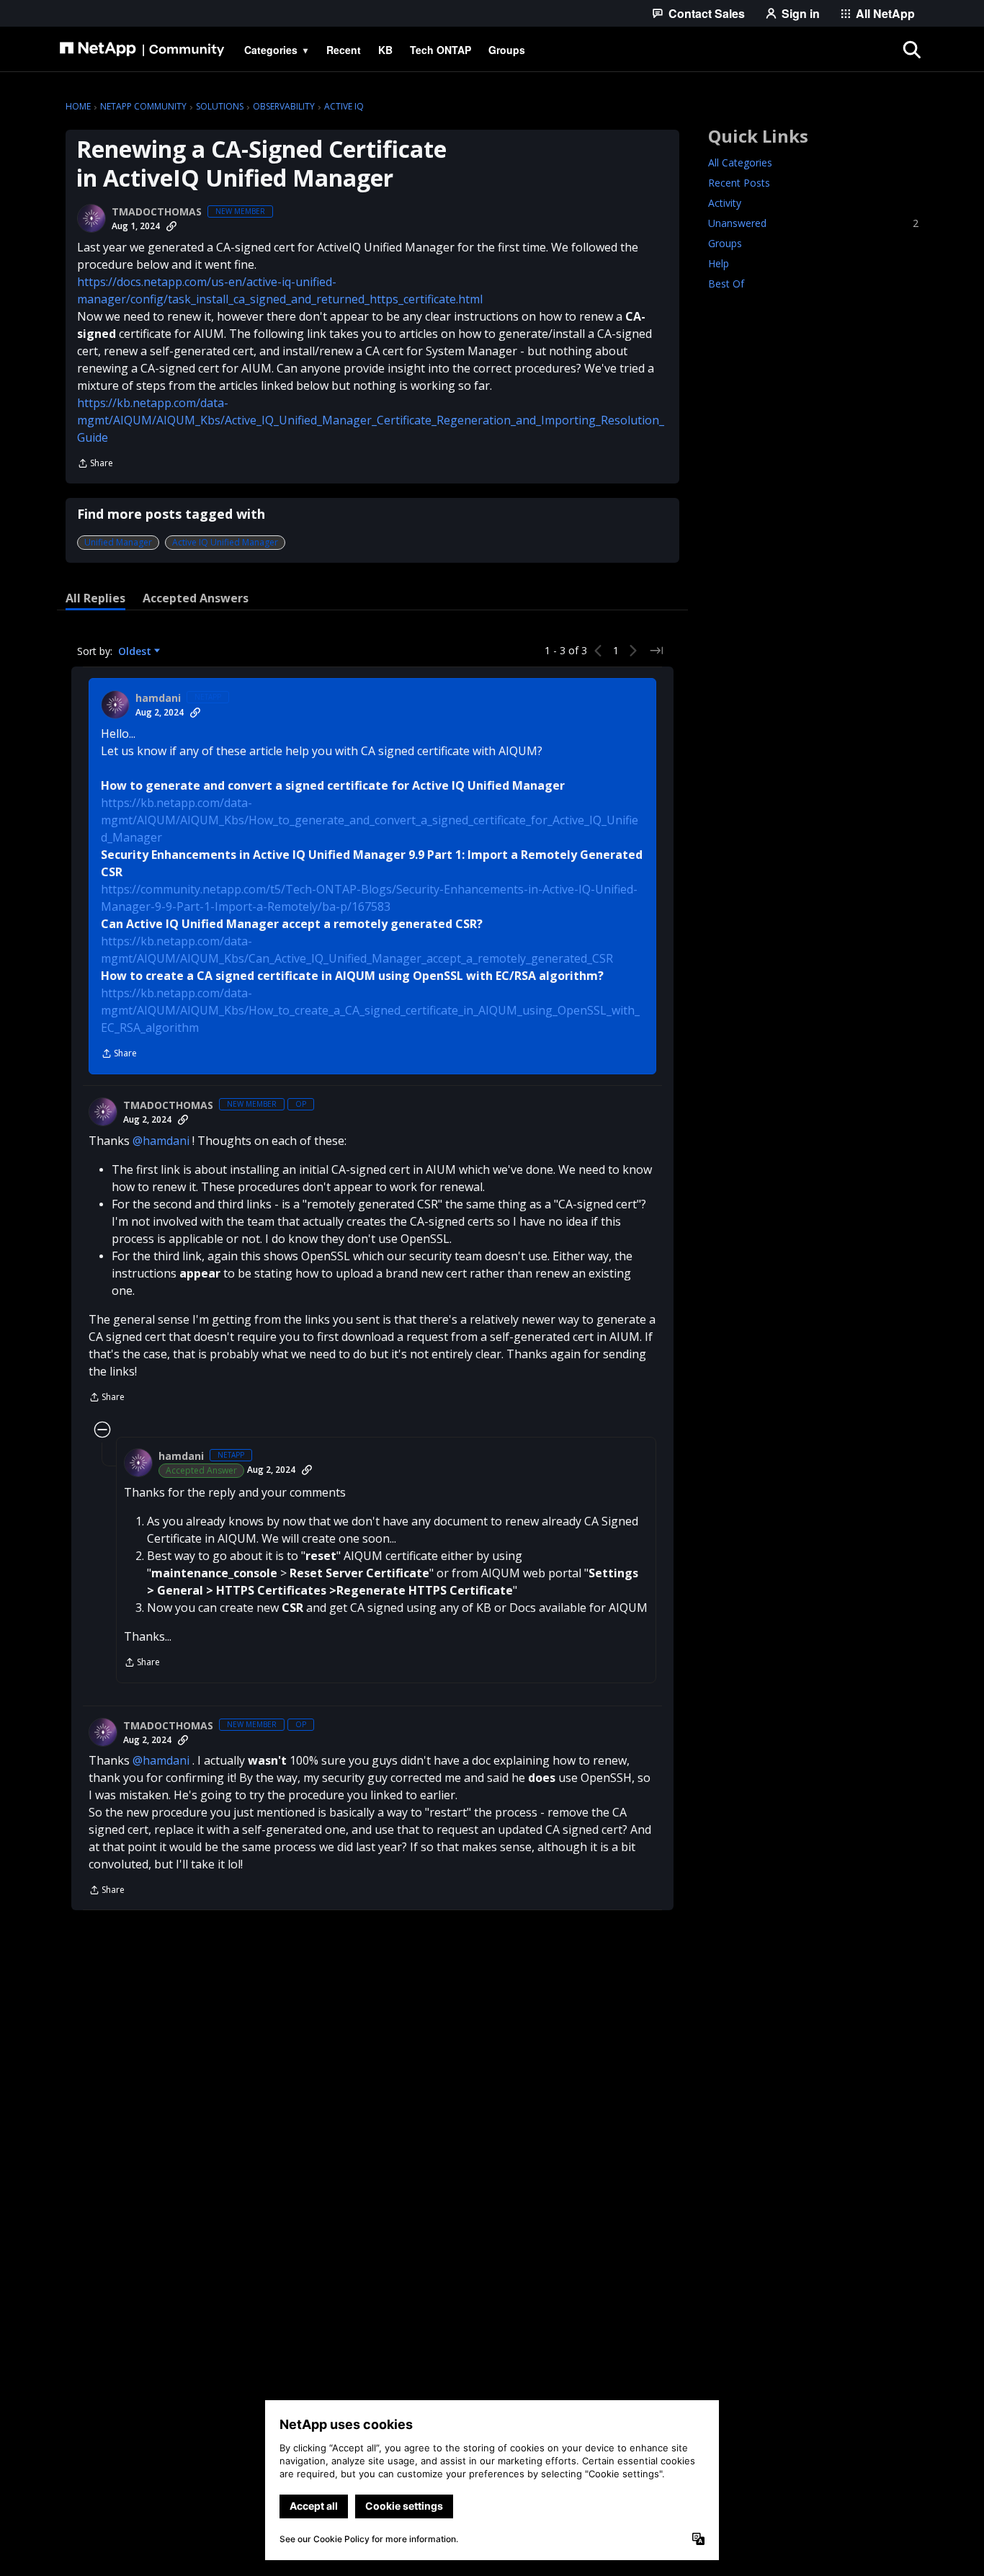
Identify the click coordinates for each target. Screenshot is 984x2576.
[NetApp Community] (142, 50)
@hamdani (161, 1141)
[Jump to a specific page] (656, 651)
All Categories (740, 162)
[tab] (95, 598)
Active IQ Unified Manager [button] (225, 542)
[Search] (911, 50)
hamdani (158, 698)
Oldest (136, 651)
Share (95, 464)
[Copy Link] (171, 226)
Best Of (726, 284)
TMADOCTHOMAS (157, 212)
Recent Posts (739, 183)
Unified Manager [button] (118, 542)
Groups (725, 243)
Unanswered (813, 223)
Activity (725, 203)
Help (719, 263)
